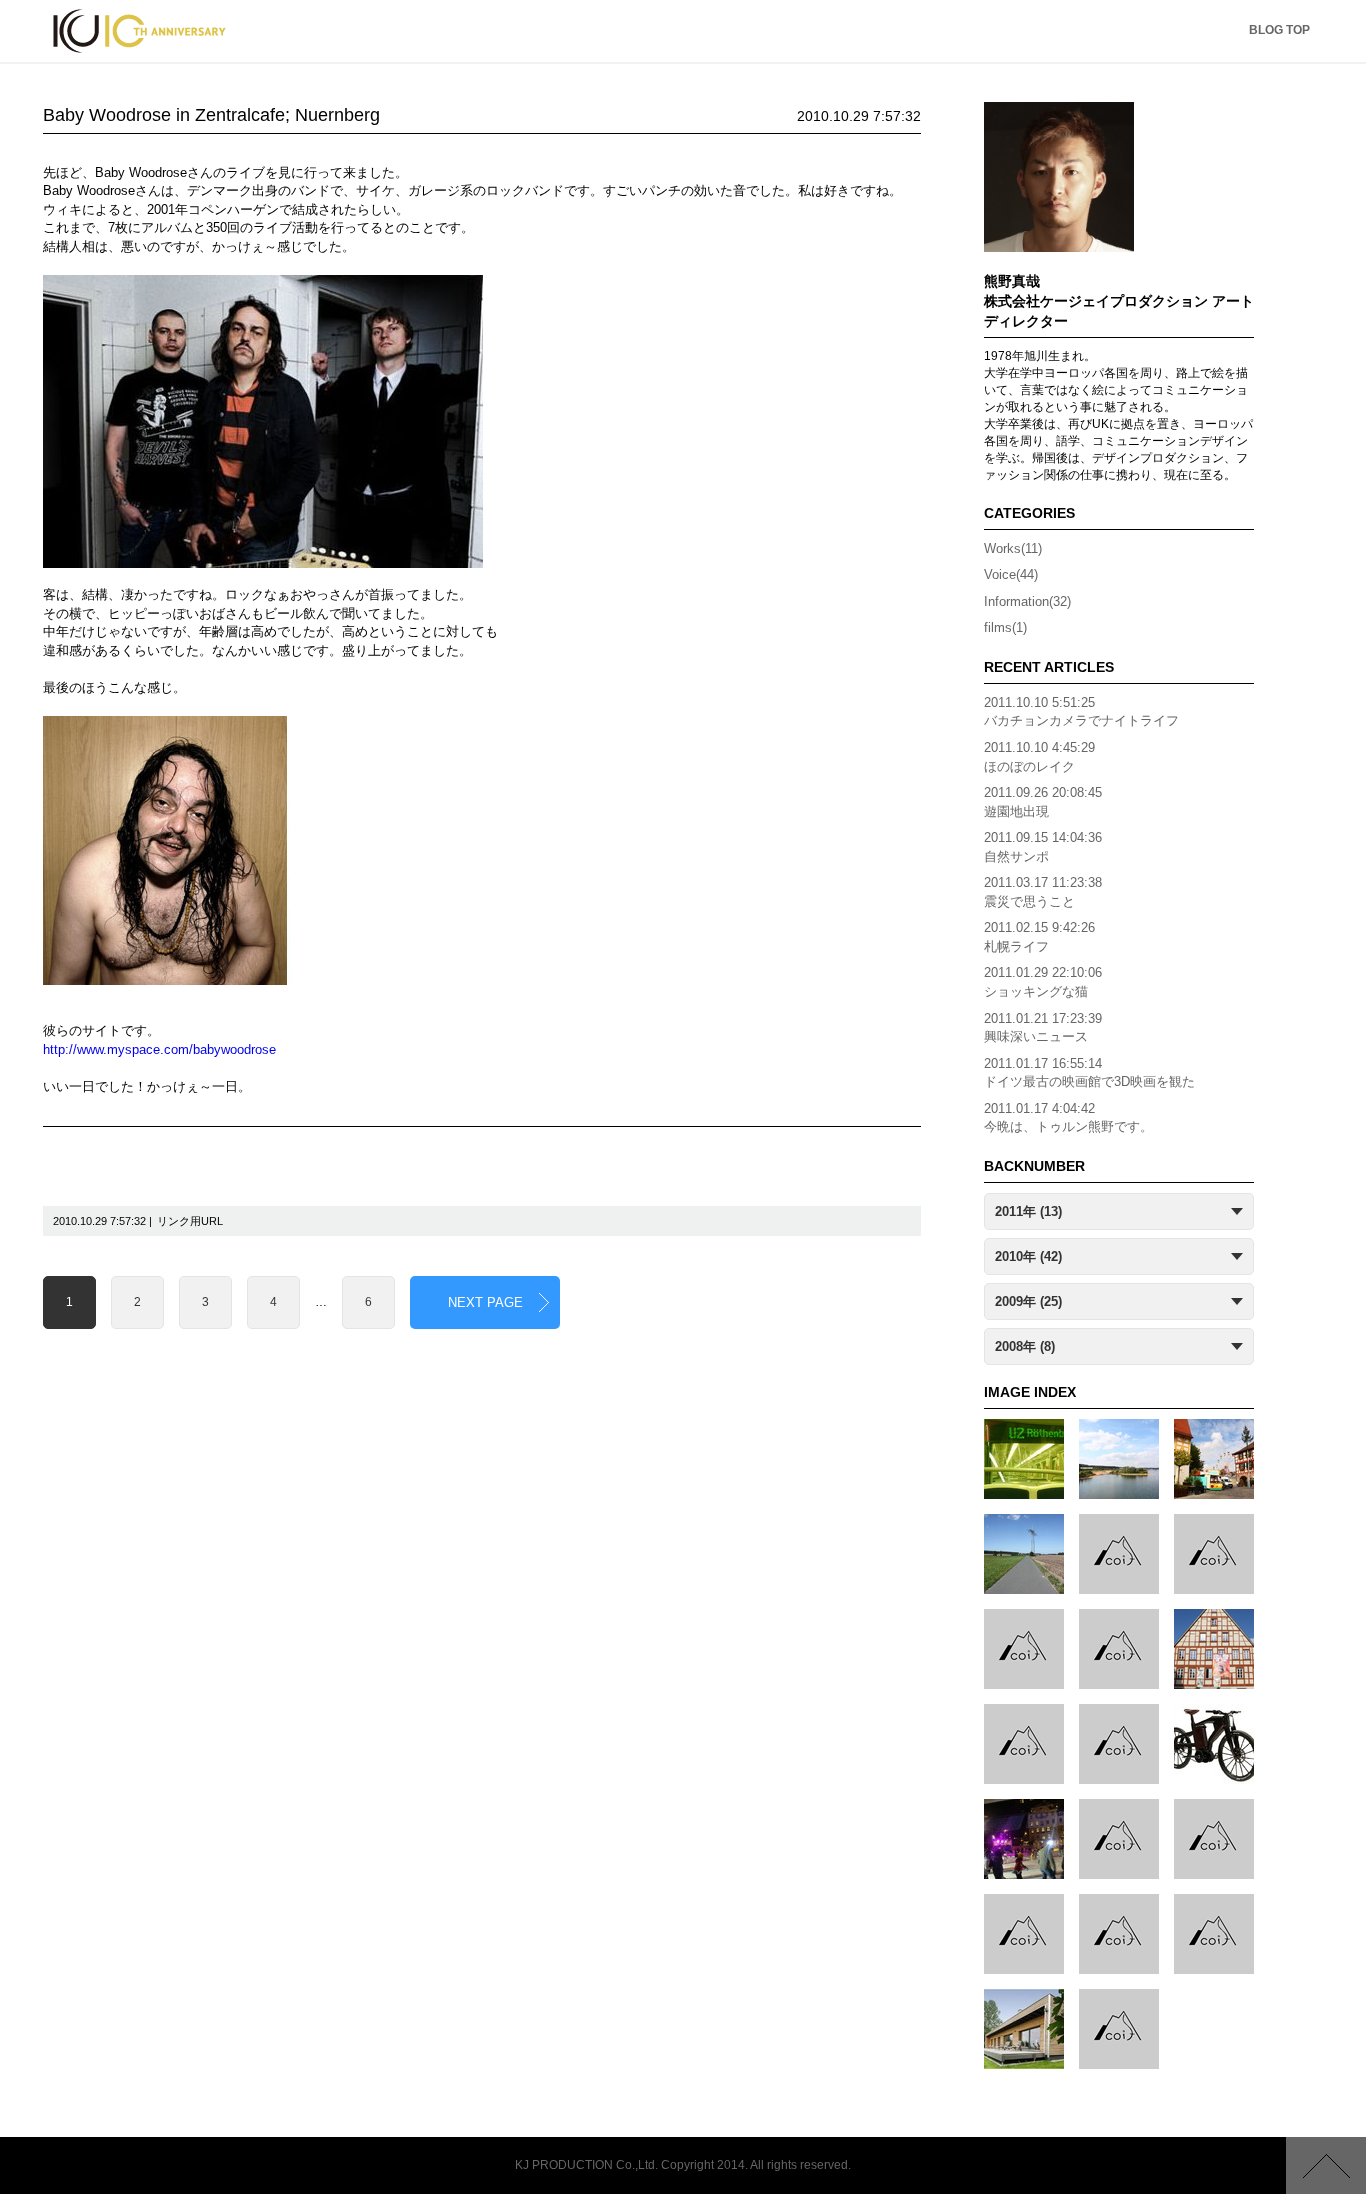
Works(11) (1013, 548)
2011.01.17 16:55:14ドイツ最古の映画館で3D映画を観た (1089, 1073)
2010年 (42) (1028, 1256)
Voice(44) (1011, 574)
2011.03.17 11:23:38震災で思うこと (1043, 892)
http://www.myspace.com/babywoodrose (159, 1049)
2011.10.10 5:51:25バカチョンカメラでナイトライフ (1081, 712)
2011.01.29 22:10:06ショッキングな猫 (1043, 982)
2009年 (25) (1028, 1301)
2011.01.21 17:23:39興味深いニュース (1043, 1028)
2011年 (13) (1028, 1211)
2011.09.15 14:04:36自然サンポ (1043, 847)
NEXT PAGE (485, 1302)
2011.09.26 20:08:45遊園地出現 (1043, 802)
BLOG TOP (1279, 30)
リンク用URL (190, 1221)
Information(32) (1027, 601)
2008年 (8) (1025, 1346)
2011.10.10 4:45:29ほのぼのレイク (1039, 757)
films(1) (1005, 627)
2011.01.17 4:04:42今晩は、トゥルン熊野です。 (1068, 1118)
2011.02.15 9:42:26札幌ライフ (1039, 937)
